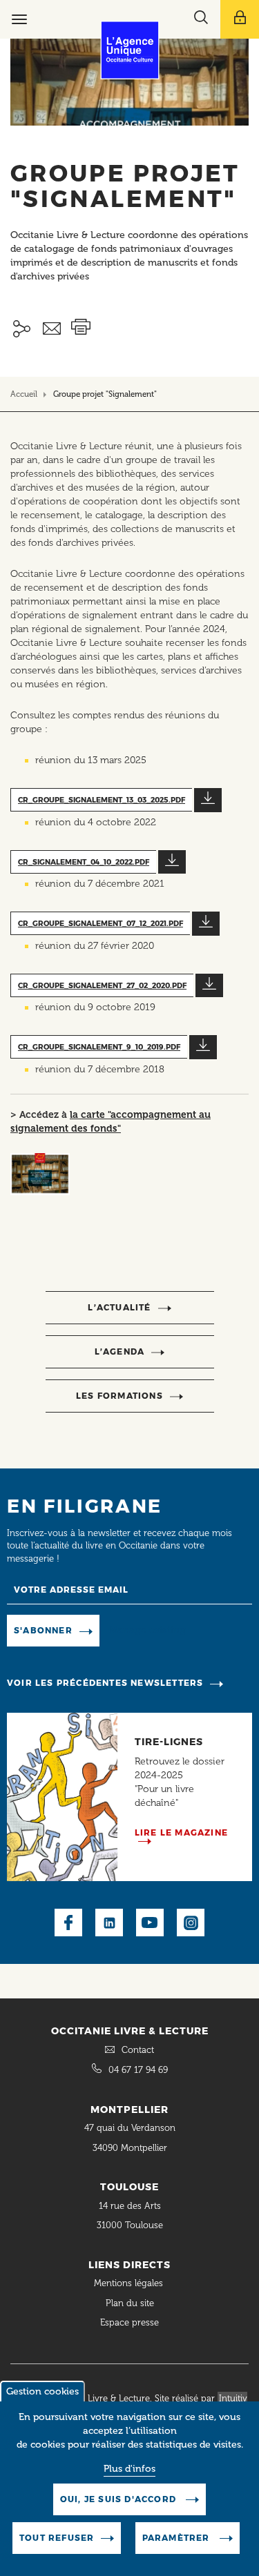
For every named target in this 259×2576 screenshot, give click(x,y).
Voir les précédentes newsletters (105, 1683)
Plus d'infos (129, 2469)
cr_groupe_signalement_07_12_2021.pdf (100, 924)
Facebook (68, 1923)
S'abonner (43, 1630)
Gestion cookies (42, 2391)
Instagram (191, 1923)
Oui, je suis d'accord (119, 2499)
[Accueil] (129, 50)
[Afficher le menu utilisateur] (240, 19)
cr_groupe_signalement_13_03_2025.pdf (102, 800)
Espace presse (129, 2322)
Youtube (150, 1923)
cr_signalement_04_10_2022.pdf (84, 862)
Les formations (119, 1396)
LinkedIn (109, 1923)
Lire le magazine (181, 1832)
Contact (138, 2050)
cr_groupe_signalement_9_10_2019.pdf (99, 1047)
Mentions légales (130, 2283)
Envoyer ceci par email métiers (52, 329)
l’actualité (119, 1307)
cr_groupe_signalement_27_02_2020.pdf (102, 986)
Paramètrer (178, 2538)
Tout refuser (57, 2538)
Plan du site (130, 2303)
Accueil (24, 394)
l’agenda (120, 1351)
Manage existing (147, 1630)
